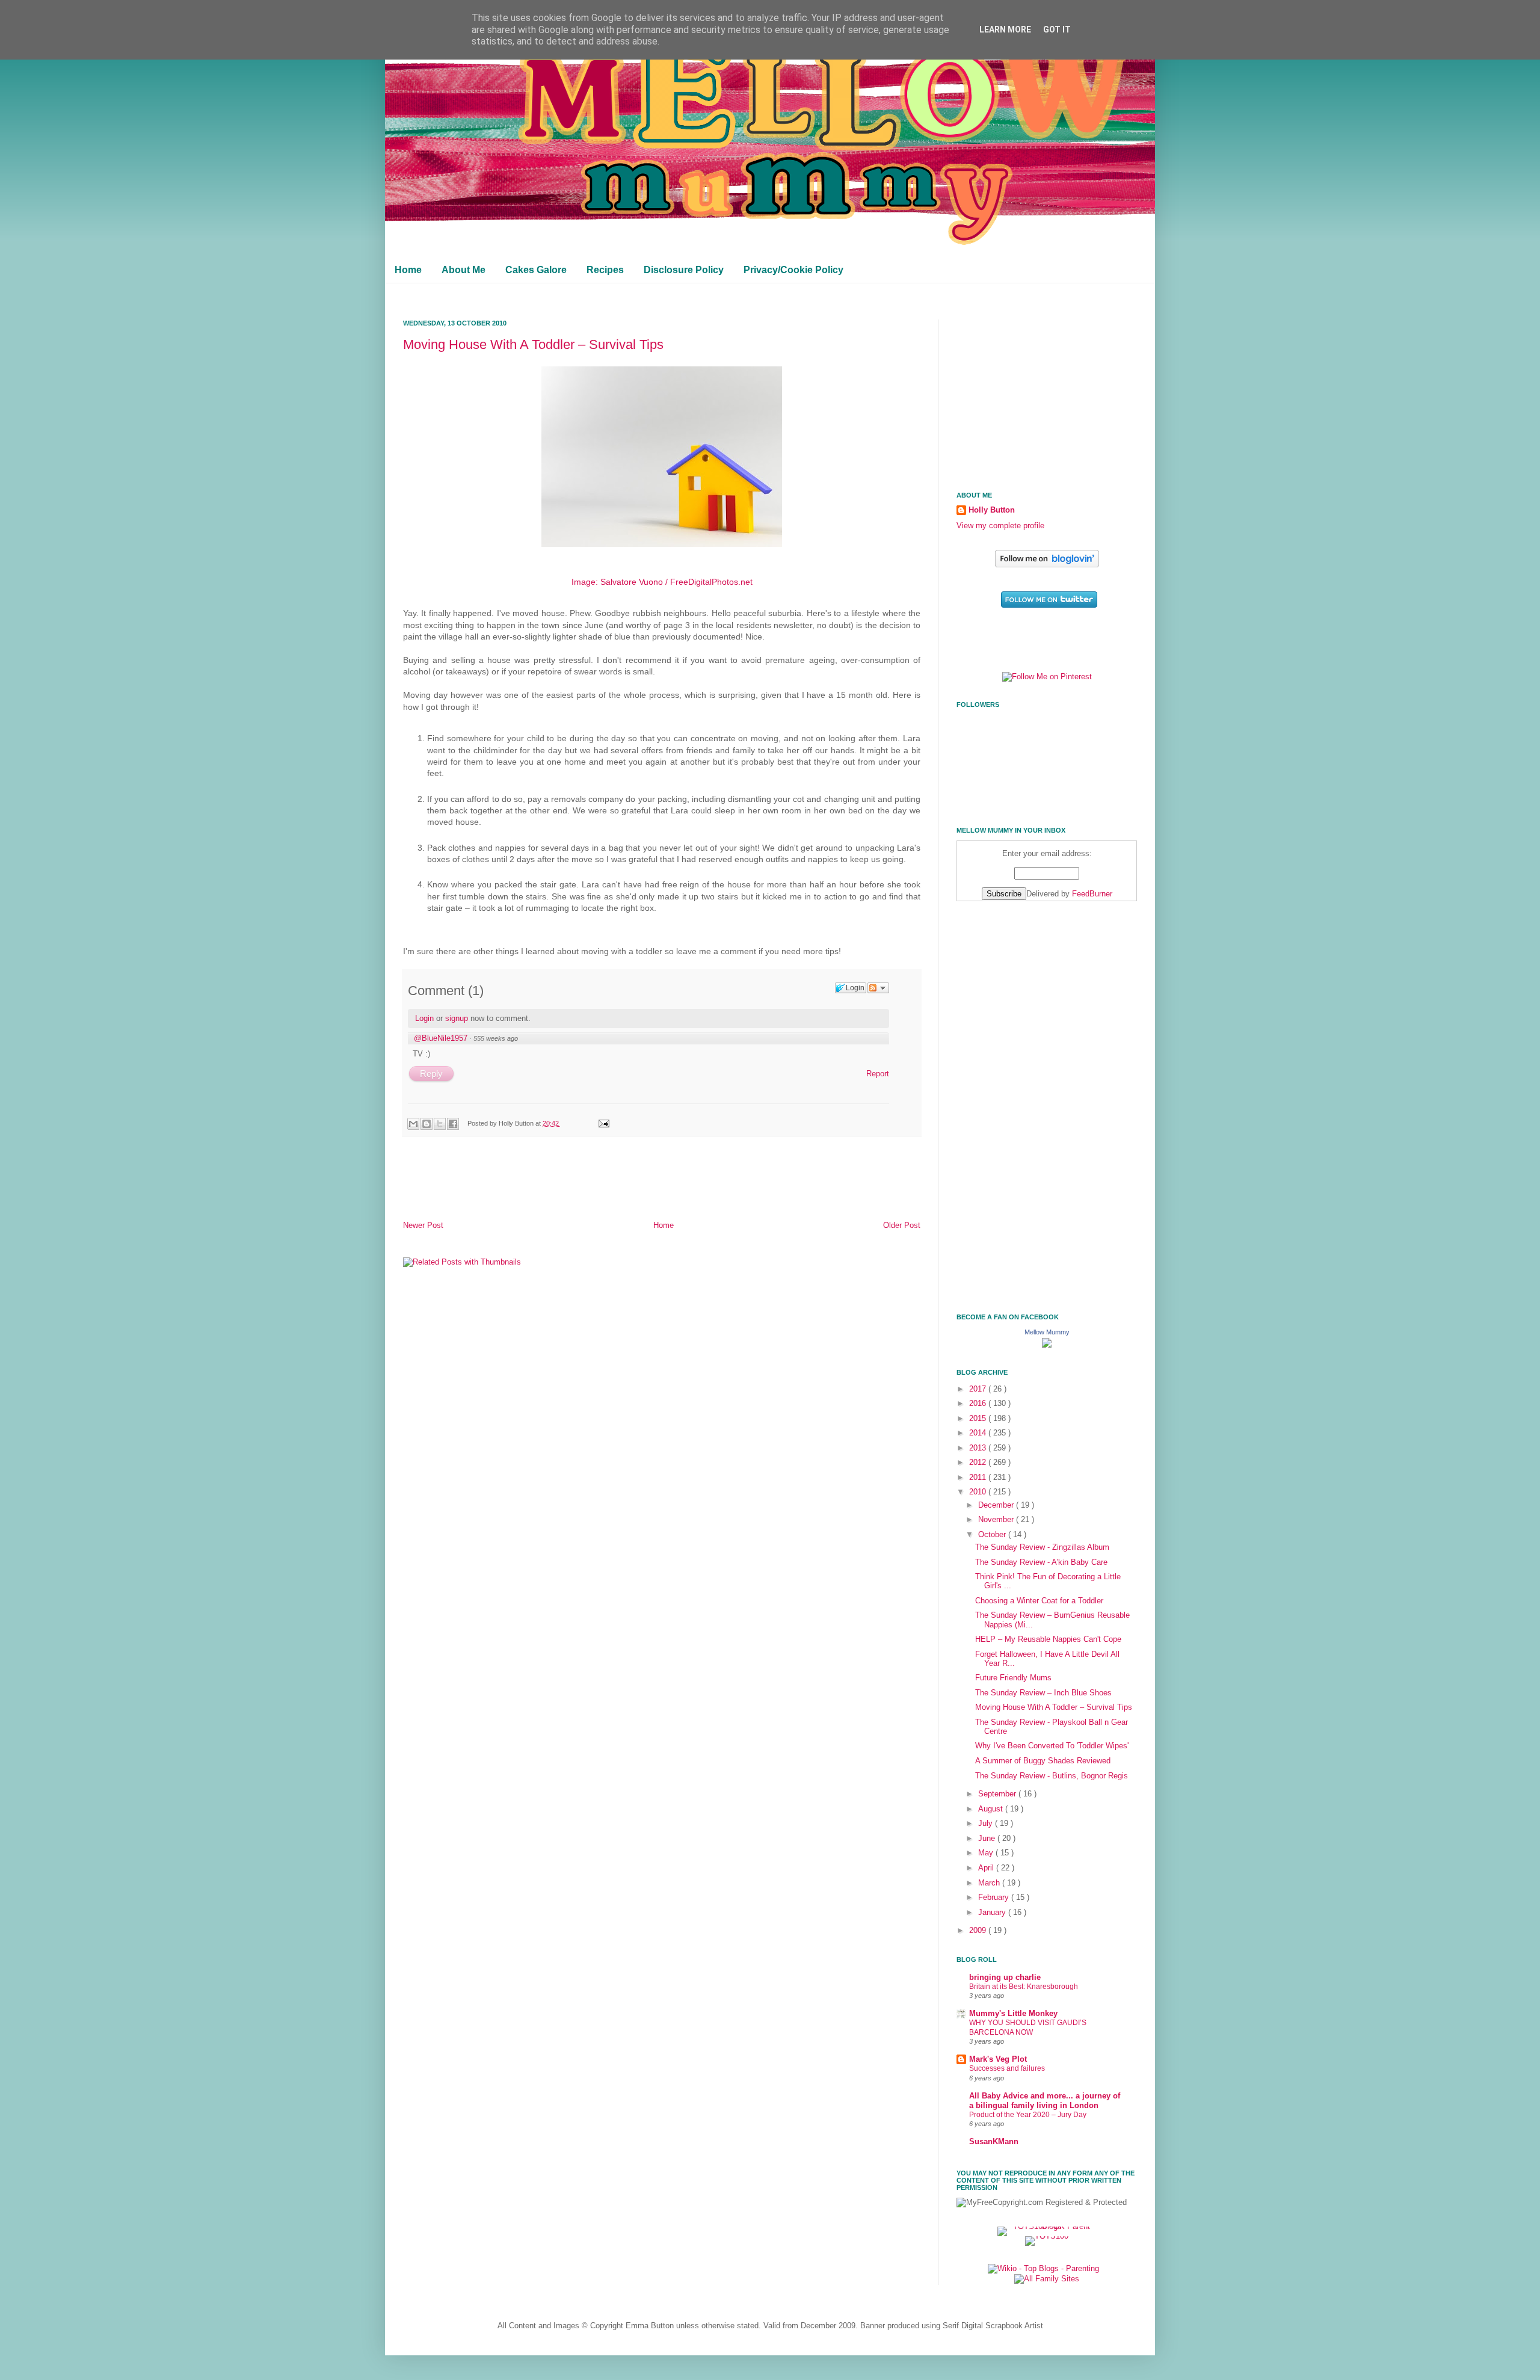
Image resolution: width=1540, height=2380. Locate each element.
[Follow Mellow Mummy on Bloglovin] (1047, 565)
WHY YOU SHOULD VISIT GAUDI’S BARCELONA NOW (1028, 2027)
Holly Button (992, 510)
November (997, 1520)
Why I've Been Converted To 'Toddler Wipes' (1052, 1746)
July (987, 1824)
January (993, 1913)
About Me (464, 270)
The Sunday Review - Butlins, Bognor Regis (1052, 1776)
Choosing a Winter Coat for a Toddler (1039, 1601)
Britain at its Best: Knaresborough (1024, 1987)
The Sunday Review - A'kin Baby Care (1041, 1562)
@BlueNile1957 (441, 1038)
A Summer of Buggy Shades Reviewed (1043, 1761)
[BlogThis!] (427, 1124)
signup (457, 1018)
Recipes (605, 270)
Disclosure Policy (684, 270)
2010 (979, 1492)
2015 (979, 1419)
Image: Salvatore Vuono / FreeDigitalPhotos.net (662, 582)
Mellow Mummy (1047, 1332)
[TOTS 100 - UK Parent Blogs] (1047, 2227)
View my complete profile (1000, 526)
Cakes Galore (536, 270)
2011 (979, 1478)
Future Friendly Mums (1013, 1678)
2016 (979, 1404)
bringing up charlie (1005, 1978)
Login (424, 1018)
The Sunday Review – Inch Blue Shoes (1043, 1693)
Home (408, 270)
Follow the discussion (878, 988)
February (995, 1898)
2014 (979, 1433)
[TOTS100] (1047, 2236)
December (997, 1505)
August (992, 1809)
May (987, 1853)
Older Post (902, 1225)
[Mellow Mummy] (1047, 1345)
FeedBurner (1092, 894)
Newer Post (423, 1225)
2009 (979, 1931)
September (998, 1794)
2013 (979, 1448)
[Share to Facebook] (453, 1124)
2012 (979, 1463)
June (988, 1839)
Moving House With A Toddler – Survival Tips (533, 344)
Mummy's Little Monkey (1013, 2014)
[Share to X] (440, 1124)
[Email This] (413, 1124)
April (987, 1868)
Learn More (1005, 29)
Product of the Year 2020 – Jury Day (1028, 2115)
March (990, 1883)
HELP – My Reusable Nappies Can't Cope (1048, 1639)
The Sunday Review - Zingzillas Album (1042, 1547)
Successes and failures (1007, 2068)
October (993, 1535)
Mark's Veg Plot (998, 2059)
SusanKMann (994, 2142)
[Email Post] (602, 1123)
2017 (979, 1389)
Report (878, 1074)
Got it (1057, 29)
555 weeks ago (496, 1038)
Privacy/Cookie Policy (793, 270)
